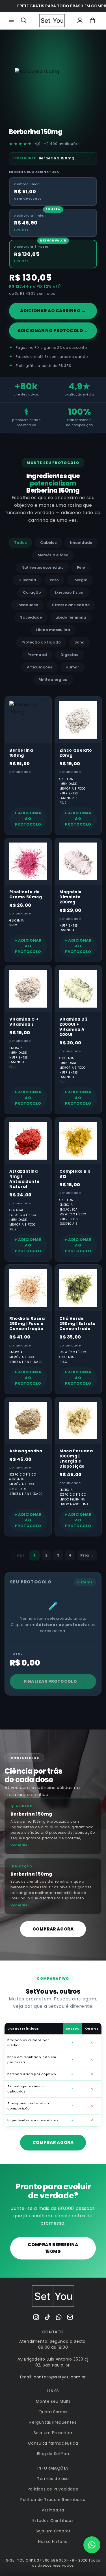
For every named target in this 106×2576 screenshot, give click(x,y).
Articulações (39, 667)
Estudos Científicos (53, 2521)
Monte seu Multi (53, 2401)
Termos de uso (53, 2479)
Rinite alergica (53, 680)
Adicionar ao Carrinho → (53, 311)
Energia (80, 580)
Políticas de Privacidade (53, 2489)
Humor (72, 667)
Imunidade (81, 543)
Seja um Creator (53, 2531)
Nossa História (53, 2541)
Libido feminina (71, 617)
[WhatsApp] (59, 2317)
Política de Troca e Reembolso (53, 2500)
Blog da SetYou (53, 2454)
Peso (54, 580)
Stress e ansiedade (71, 605)
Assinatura (53, 2510)
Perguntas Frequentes (53, 2422)
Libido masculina (53, 630)
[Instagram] (36, 2317)
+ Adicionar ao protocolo (28, 819)
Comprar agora (53, 1929)
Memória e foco (53, 555)
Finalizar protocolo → (53, 1681)
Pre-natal (37, 655)
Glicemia (27, 580)
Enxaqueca (27, 605)
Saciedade (31, 617)
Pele (81, 567)
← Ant (18, 1555)
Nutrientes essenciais (42, 567)
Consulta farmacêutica (53, 2443)
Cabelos (48, 543)
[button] (11, 20)
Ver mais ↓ (20, 1845)
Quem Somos (53, 2412)
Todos (20, 543)
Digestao (70, 655)
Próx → (87, 1555)
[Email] (70, 2317)
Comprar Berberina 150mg (53, 2248)
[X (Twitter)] (47, 2317)
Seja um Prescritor (53, 2433)
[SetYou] (53, 2296)
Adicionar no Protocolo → (53, 331)
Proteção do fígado (41, 642)
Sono (79, 642)
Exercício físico (69, 592)
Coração (32, 592)
